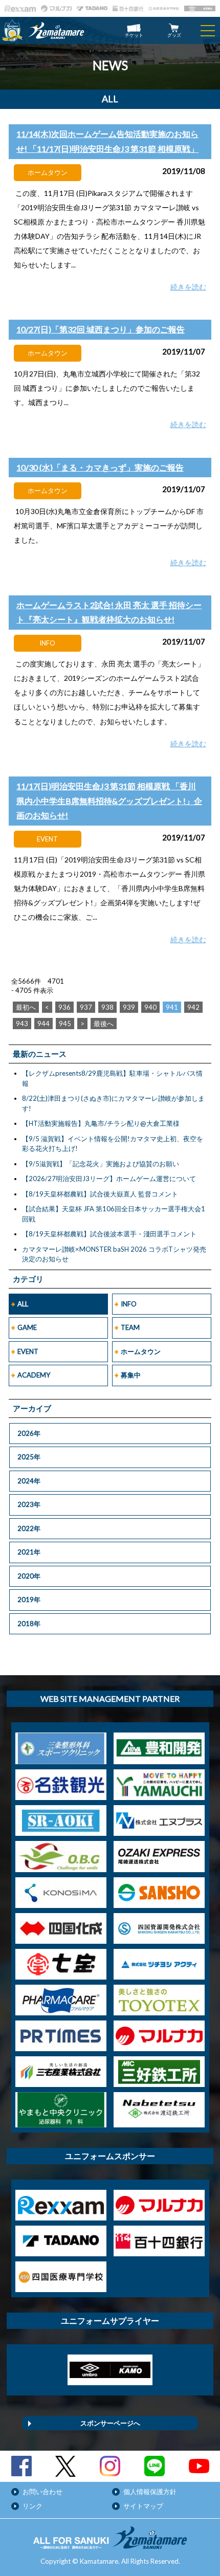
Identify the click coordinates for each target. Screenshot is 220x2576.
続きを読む (188, 287)
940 (150, 1007)
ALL (23, 1304)
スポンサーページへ (110, 2423)
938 (107, 1007)
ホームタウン (141, 1351)
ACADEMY (34, 1375)
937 (86, 1007)
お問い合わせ (42, 2492)
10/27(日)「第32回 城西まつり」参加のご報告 (101, 329)
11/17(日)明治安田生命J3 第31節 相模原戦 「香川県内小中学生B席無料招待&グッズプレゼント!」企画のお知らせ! (109, 801)
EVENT (28, 1351)
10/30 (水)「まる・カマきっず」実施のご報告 (100, 467)
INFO (129, 1304)
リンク (32, 2506)
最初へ (26, 1007)
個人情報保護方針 (150, 2492)
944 (43, 1024)
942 (193, 1007)
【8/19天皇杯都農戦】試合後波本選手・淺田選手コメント (109, 1234)
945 (65, 1024)
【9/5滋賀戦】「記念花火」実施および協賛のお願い (101, 1164)
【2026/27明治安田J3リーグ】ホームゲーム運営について (109, 1179)
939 (129, 1007)
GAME (27, 1327)
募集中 (131, 1375)
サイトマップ (143, 2506)
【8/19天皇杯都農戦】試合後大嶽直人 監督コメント (100, 1194)
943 (22, 1024)
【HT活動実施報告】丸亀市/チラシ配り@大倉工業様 (101, 1123)
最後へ (104, 1024)
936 (64, 1007)
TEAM (130, 1327)
